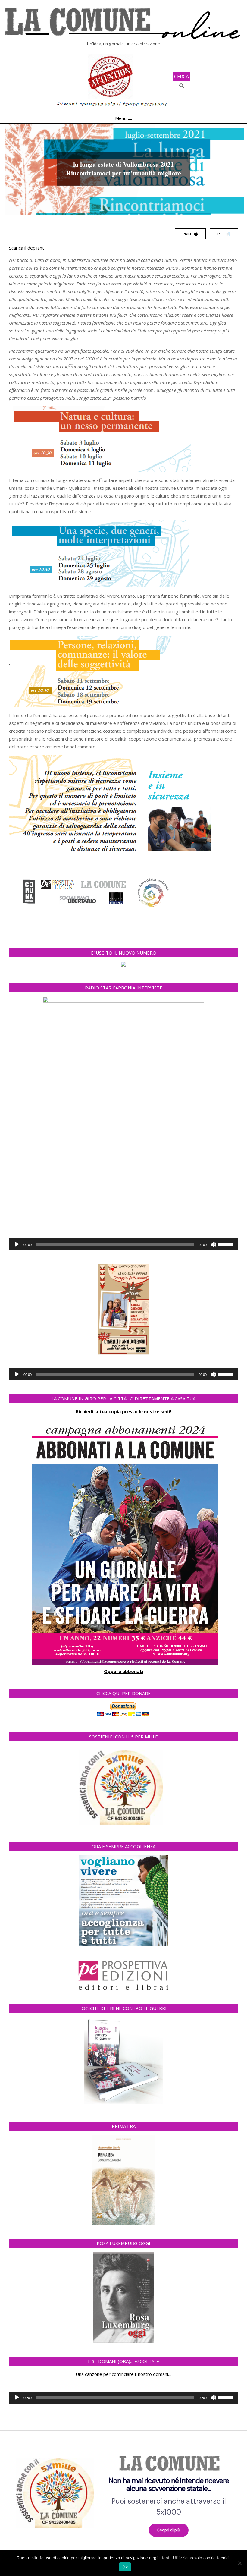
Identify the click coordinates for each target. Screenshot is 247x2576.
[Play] (17, 1244)
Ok (125, 2567)
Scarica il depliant (27, 248)
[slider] (227, 1244)
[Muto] (213, 1244)
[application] (123, 1244)
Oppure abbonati (123, 1671)
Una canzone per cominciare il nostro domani (122, 2374)
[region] (123, 2491)
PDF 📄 (224, 234)
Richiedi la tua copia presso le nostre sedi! (123, 1411)
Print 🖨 (190, 234)
